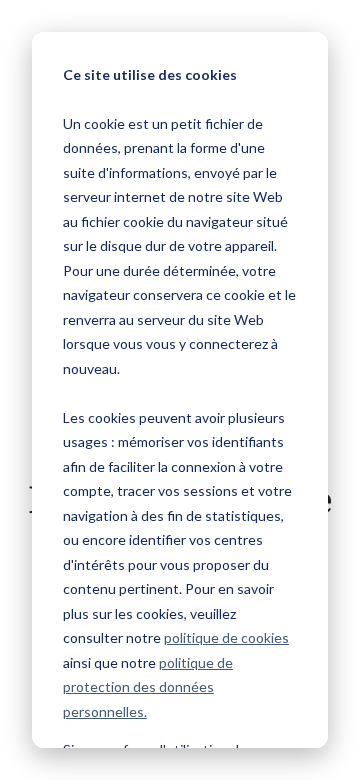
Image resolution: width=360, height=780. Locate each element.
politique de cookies (226, 637)
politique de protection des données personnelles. (148, 687)
